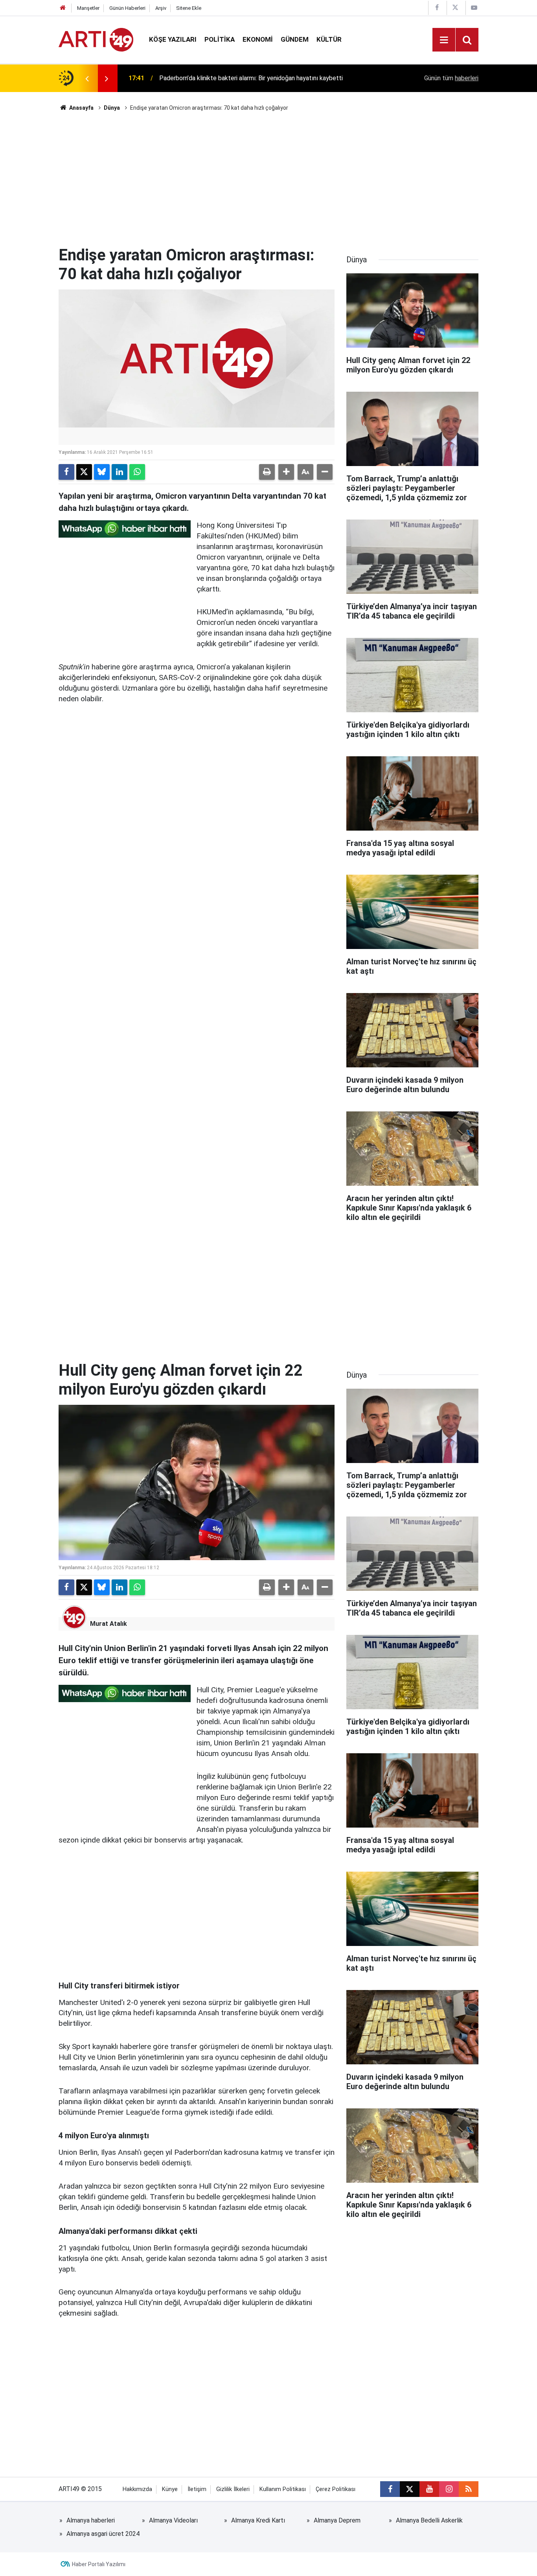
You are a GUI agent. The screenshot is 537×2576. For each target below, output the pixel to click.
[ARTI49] (96, 39)
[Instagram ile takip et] (449, 2489)
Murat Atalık (109, 1624)
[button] (286, 472)
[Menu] (444, 40)
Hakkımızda (137, 2489)
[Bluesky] (102, 472)
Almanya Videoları (173, 2520)
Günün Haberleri (127, 8)
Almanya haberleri (91, 2520)
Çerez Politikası (336, 2489)
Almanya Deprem (337, 2520)
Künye (170, 2489)
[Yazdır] (267, 472)
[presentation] (87, 78)
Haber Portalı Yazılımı (99, 2564)
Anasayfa (81, 108)
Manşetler (88, 8)
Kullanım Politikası (283, 2489)
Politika (220, 39)
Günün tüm (451, 78)
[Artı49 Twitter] (455, 8)
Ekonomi (258, 39)
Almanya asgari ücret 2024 (103, 2534)
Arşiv (161, 8)
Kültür (329, 39)
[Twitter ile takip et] (410, 2489)
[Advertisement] (268, 179)
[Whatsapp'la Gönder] (137, 472)
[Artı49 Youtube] (474, 8)
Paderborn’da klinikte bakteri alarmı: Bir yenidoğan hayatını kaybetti (251, 78)
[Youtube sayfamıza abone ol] (429, 2489)
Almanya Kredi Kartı (258, 2520)
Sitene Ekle (189, 8)
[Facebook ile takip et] (390, 2489)
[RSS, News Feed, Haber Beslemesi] (469, 2489)
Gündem (295, 39)
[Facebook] (66, 472)
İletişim (197, 2489)
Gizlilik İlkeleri (233, 2489)
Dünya (112, 108)
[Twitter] (84, 472)
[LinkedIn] (120, 472)
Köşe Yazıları (173, 39)
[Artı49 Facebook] (437, 8)
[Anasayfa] (63, 8)
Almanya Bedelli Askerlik (429, 2520)
